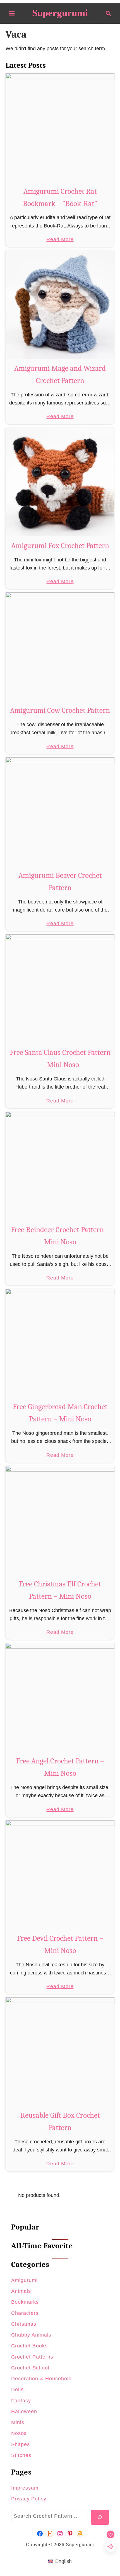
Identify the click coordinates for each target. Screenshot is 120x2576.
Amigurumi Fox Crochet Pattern (60, 546)
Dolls (17, 2390)
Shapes (21, 2444)
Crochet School (30, 2368)
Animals (21, 2291)
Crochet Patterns (32, 2357)
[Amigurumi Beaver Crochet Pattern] (60, 812)
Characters (25, 2313)
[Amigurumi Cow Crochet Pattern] (60, 647)
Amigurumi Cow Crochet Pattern (60, 710)
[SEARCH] (100, 2517)
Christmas (24, 2324)
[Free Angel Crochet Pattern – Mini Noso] (60, 1697)
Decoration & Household (41, 2379)
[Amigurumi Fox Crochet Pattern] (60, 482)
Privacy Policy (29, 2499)
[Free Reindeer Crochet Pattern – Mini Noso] (60, 1166)
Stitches (21, 2455)
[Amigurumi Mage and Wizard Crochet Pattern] (60, 305)
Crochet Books (29, 2346)
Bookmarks (25, 2302)
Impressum (25, 2488)
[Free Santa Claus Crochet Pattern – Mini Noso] (60, 989)
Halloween (24, 2412)
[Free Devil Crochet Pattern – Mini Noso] (60, 1875)
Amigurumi (24, 2280)
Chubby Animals (31, 2335)
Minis (18, 2422)
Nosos (19, 2433)
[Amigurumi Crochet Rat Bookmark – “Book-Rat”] (60, 128)
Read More (60, 240)
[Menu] (12, 13)
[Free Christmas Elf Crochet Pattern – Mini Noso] (60, 1520)
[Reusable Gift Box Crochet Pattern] (60, 2052)
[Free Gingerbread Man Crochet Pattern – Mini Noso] (60, 1343)
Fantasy (21, 2401)
